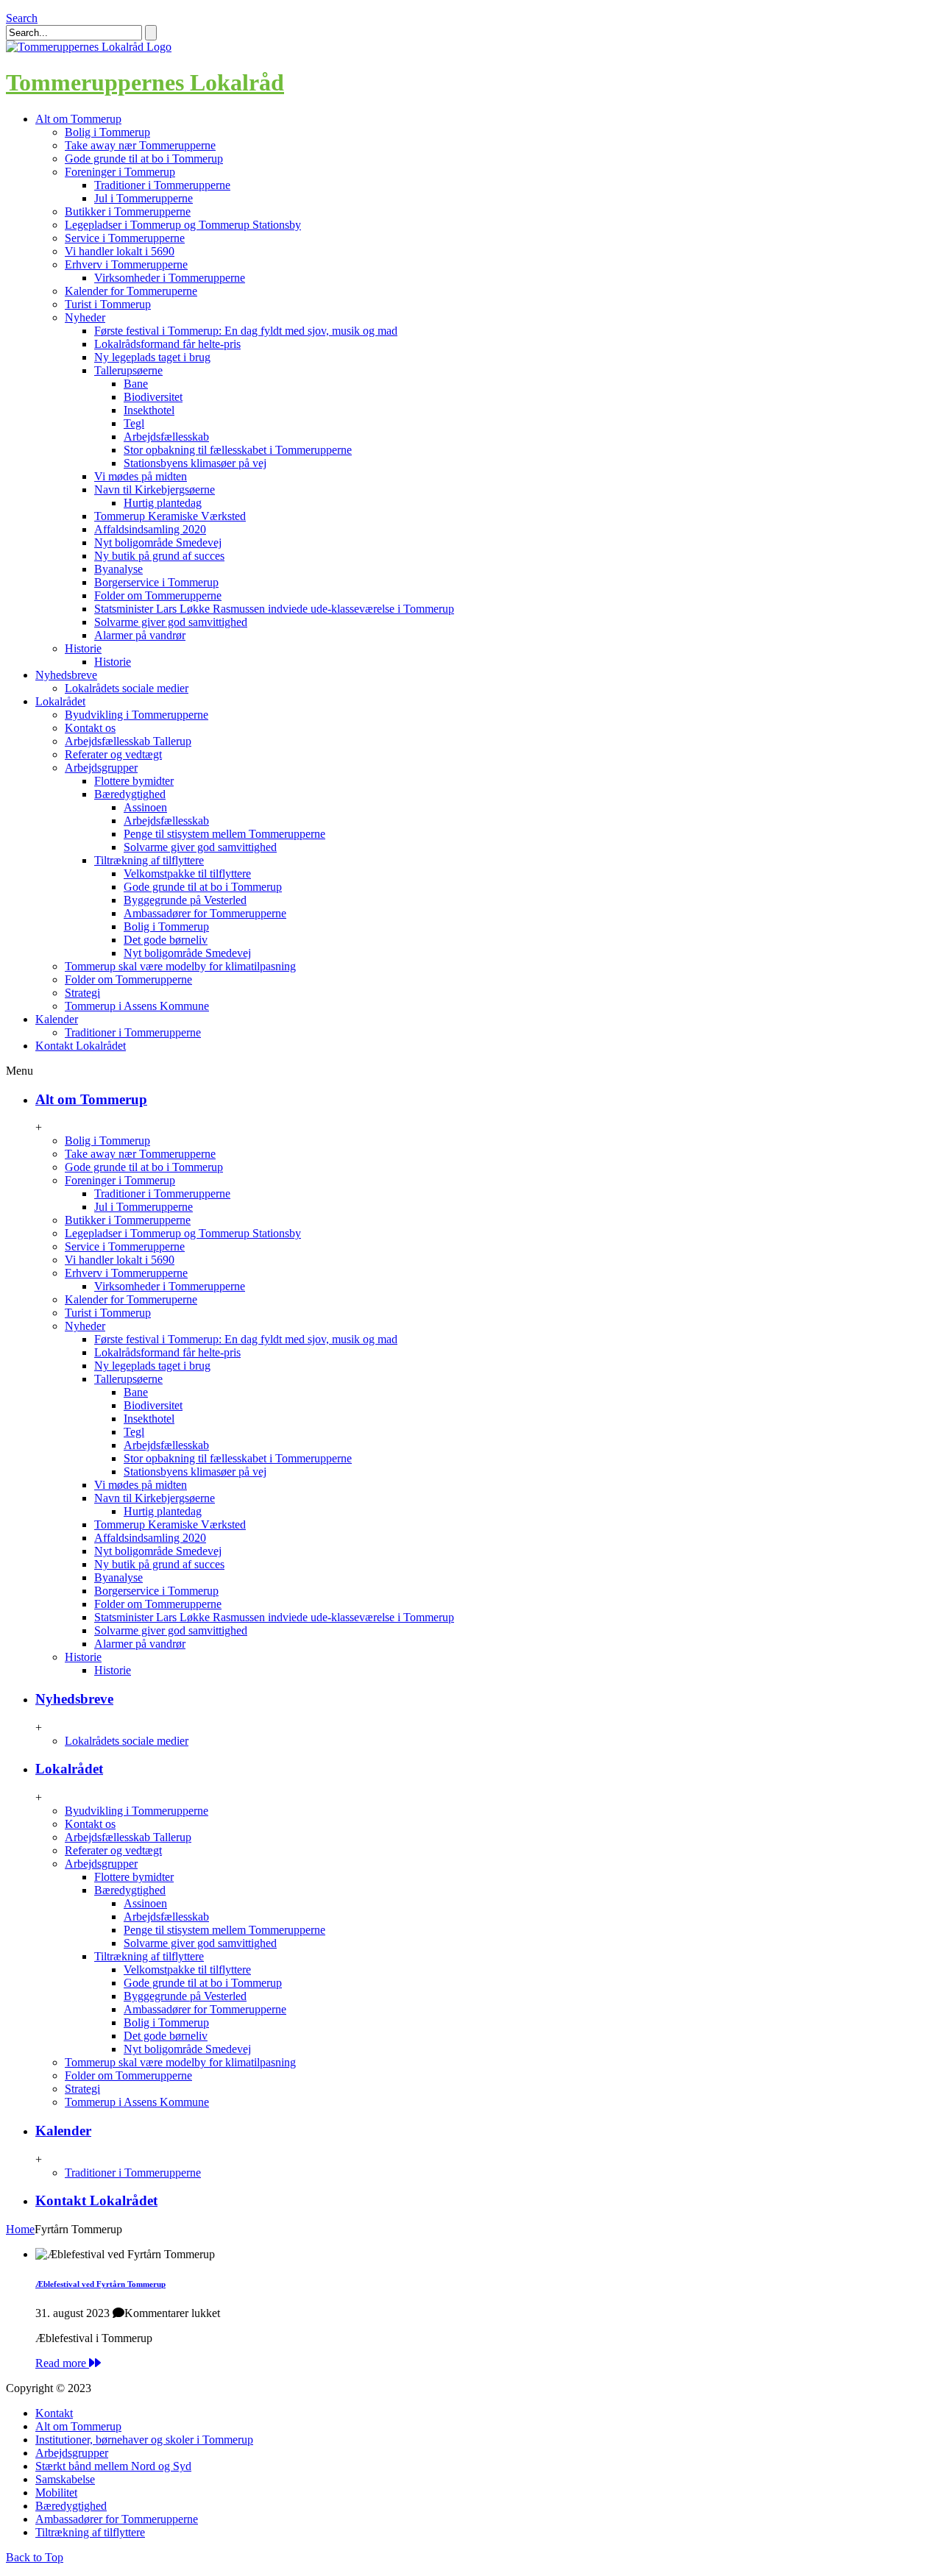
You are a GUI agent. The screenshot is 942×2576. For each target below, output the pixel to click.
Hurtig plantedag (163, 503)
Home (20, 2229)
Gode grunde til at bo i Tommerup (144, 159)
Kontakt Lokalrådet (96, 2200)
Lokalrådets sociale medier (127, 688)
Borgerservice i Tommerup (156, 582)
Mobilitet (56, 2493)
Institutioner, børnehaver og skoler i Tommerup (144, 2440)
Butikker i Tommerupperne (128, 211)
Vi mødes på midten (141, 476)
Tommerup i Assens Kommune (137, 1006)
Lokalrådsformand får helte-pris (167, 344)
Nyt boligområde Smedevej (158, 542)
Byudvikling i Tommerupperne (137, 715)
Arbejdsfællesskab (166, 437)
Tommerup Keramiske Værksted (170, 516)
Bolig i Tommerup (107, 132)
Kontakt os (90, 728)
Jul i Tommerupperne (144, 198)
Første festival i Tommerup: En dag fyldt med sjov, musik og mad (246, 331)
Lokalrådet (69, 1769)
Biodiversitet (153, 397)
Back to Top (35, 2557)
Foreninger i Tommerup (120, 172)
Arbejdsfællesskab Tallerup (128, 741)
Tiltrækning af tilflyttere (149, 860)
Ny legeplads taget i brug (152, 357)
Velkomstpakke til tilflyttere (187, 874)
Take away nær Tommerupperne (140, 145)
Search (22, 18)
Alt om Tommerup (91, 1099)
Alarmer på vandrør (140, 635)
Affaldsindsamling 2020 (150, 529)
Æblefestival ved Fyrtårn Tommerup (100, 2284)
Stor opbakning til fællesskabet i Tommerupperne (238, 450)
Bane (136, 384)
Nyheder (85, 317)
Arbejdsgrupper (101, 768)
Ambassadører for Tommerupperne (205, 913)
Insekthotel (149, 410)
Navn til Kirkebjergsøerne (155, 490)
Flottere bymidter (134, 781)
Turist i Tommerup (108, 304)
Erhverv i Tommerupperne (126, 264)
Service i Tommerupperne (125, 238)
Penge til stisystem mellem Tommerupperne (224, 834)
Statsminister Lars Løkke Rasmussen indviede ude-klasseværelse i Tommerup (274, 609)
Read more (62, 2363)
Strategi (82, 993)
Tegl (134, 423)
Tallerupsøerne (128, 370)
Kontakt (54, 2413)
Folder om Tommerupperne (158, 595)
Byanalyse (118, 569)
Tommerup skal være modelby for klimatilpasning (180, 966)
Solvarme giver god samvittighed (171, 622)
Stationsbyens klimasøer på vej (195, 463)
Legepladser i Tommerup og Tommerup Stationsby (183, 225)
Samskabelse (65, 2479)
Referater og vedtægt (113, 754)
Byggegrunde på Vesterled (185, 900)
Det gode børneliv (166, 940)
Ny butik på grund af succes (159, 556)
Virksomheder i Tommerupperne (170, 278)
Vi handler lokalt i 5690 (120, 251)
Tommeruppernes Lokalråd (145, 82)
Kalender (63, 2131)
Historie (83, 648)
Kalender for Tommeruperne (131, 291)
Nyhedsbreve (74, 1699)
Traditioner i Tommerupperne (162, 185)
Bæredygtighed (130, 794)
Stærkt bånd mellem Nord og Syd (113, 2466)
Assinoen (145, 807)
